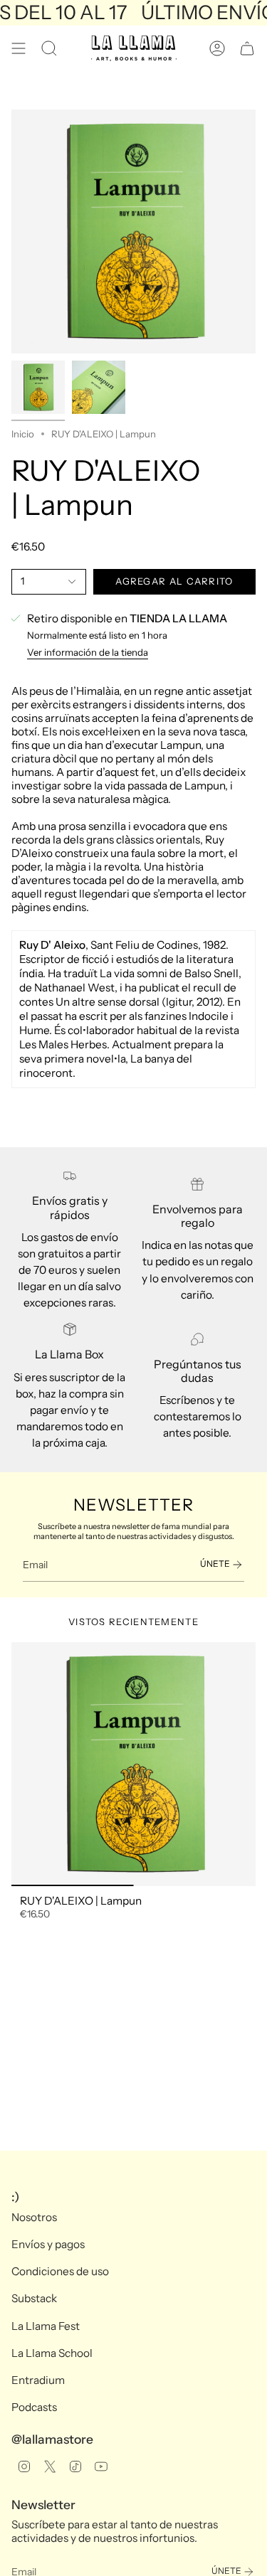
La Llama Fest (46, 2326)
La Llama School (52, 2353)
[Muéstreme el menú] (19, 48)
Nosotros (34, 2217)
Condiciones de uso (60, 2271)
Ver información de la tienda (88, 652)
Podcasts (34, 2407)
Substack (34, 2298)
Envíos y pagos (48, 2244)
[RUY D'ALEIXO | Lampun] (133, 1764)
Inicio (23, 434)
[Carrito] (247, 48)
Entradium (38, 2380)
